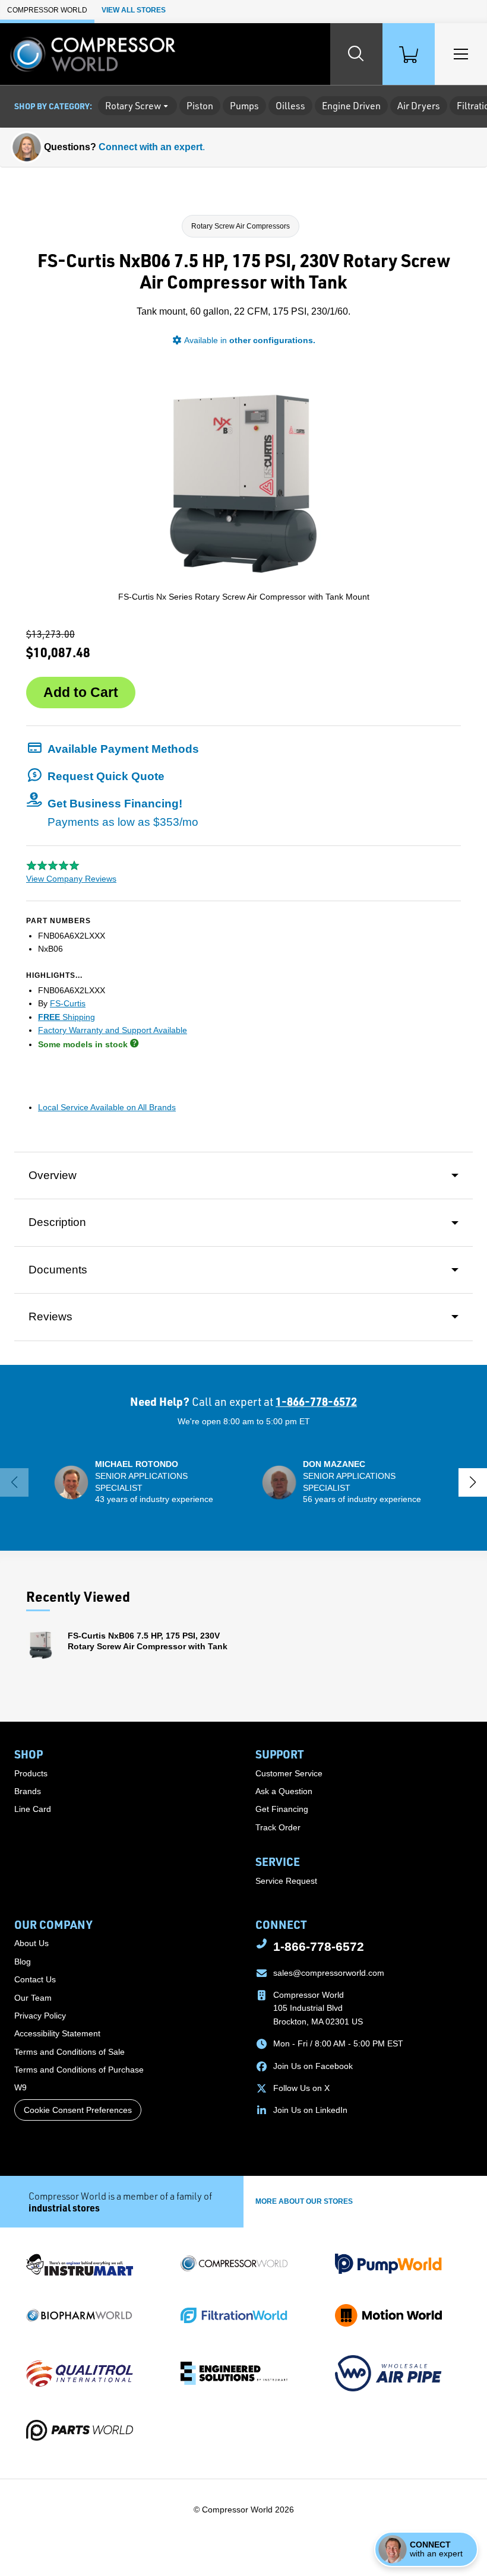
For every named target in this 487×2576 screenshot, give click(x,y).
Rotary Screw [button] (133, 106)
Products (31, 1773)
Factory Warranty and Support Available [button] (113, 1030)
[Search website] (356, 54)
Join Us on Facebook (313, 2066)
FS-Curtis (68, 1003)
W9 (20, 2087)
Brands (28, 1791)
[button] (113, 749)
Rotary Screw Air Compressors (241, 226)
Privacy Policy (40, 2016)
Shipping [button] (67, 1017)
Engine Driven (351, 106)
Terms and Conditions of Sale (69, 2052)
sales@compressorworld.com (329, 1973)
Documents (58, 1270)
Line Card (33, 1809)
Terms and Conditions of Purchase (79, 2070)
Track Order (278, 1827)
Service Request (286, 1881)
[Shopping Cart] (409, 54)
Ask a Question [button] (284, 1791)
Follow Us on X (301, 2088)
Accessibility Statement (57, 2033)
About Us (31, 1943)
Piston (200, 106)
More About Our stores (304, 2201)
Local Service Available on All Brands (107, 1107)
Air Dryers (419, 106)
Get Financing (282, 1809)
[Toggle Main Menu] (461, 54)
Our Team (33, 1998)
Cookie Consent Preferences (78, 2110)
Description (57, 1222)
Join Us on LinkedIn (310, 2110)
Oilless (290, 106)
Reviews (50, 1316)
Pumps (244, 106)
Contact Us (35, 1979)
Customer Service (289, 1773)
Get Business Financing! (123, 812)
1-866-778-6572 (316, 1401)
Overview (53, 1175)
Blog (23, 1962)
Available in (250, 340)
